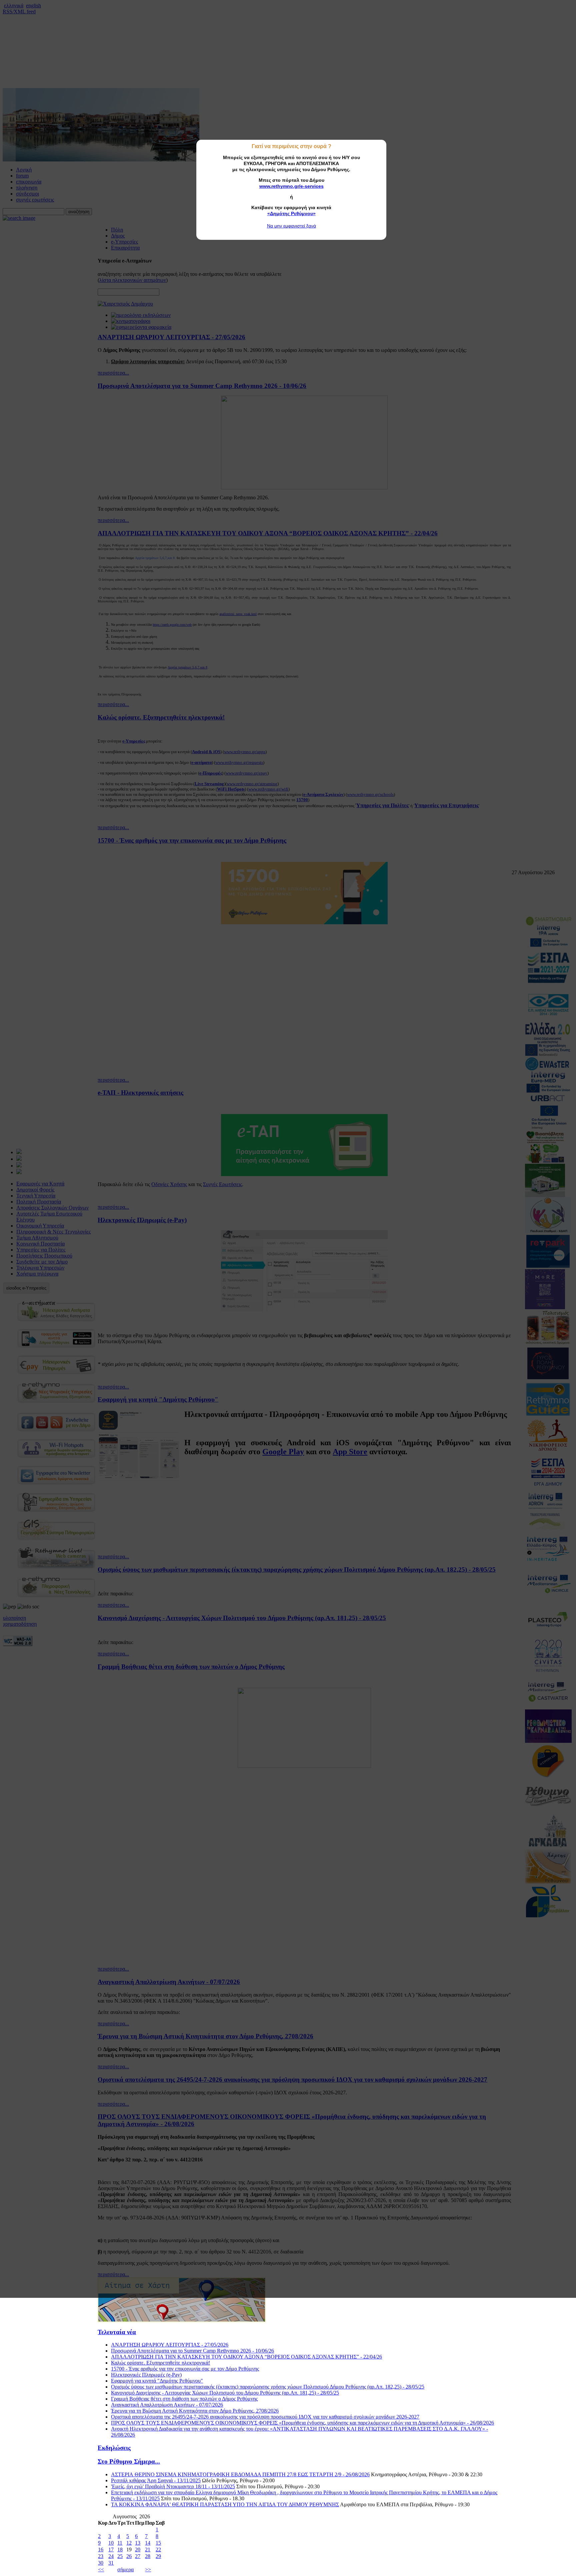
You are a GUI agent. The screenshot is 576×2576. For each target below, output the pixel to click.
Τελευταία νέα (117, 2332)
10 (111, 2543)
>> (148, 2569)
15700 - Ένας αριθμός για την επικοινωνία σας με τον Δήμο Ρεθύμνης (185, 2369)
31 (111, 2563)
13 (138, 2543)
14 (148, 2543)
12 (129, 2543)
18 (120, 2549)
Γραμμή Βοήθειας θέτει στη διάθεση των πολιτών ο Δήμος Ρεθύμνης (184, 2399)
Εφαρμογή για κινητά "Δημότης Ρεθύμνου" (157, 2381)
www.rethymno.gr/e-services (291, 186)
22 (158, 2549)
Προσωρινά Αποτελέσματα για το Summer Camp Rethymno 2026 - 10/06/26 (192, 2351)
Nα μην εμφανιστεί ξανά (291, 226)
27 (138, 2556)
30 (101, 2563)
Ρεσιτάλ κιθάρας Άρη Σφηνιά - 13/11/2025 (156, 2480)
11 (120, 2543)
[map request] (182, 2320)
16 (101, 2549)
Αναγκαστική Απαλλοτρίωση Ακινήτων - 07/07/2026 (167, 2405)
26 (129, 2556)
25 (120, 2556)
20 (138, 2549)
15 (158, 2543)
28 (148, 2556)
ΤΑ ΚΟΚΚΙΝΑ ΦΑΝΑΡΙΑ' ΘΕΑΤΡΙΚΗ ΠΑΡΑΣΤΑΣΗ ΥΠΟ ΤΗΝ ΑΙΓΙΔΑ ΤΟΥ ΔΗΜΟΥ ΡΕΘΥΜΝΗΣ (225, 2504)
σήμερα (125, 2569)
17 (111, 2549)
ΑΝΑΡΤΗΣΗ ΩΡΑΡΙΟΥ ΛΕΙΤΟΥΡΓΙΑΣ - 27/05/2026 (170, 2345)
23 (101, 2556)
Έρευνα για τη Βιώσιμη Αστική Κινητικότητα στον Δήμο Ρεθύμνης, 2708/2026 (195, 2411)
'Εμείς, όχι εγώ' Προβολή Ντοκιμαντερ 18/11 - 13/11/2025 (173, 2486)
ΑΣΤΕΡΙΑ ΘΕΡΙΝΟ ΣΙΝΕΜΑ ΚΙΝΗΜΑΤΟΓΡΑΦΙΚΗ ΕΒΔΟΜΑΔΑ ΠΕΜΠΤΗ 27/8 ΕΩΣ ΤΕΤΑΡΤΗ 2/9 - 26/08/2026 (240, 2474)
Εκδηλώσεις (114, 2448)
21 (148, 2549)
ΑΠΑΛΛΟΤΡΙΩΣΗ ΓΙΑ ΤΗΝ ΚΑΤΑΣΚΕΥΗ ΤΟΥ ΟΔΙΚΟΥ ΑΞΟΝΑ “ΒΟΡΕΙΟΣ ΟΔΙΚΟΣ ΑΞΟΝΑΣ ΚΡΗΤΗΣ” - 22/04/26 (246, 2357)
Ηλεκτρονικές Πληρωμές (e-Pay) (146, 2375)
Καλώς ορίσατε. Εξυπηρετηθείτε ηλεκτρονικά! (160, 2363)
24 (111, 2556)
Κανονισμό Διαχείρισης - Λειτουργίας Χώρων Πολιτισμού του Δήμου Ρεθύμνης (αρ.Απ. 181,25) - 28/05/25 (225, 2393)
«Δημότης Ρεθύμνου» (291, 213)
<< (101, 2569)
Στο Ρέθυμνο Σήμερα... (129, 2461)
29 (158, 2556)
